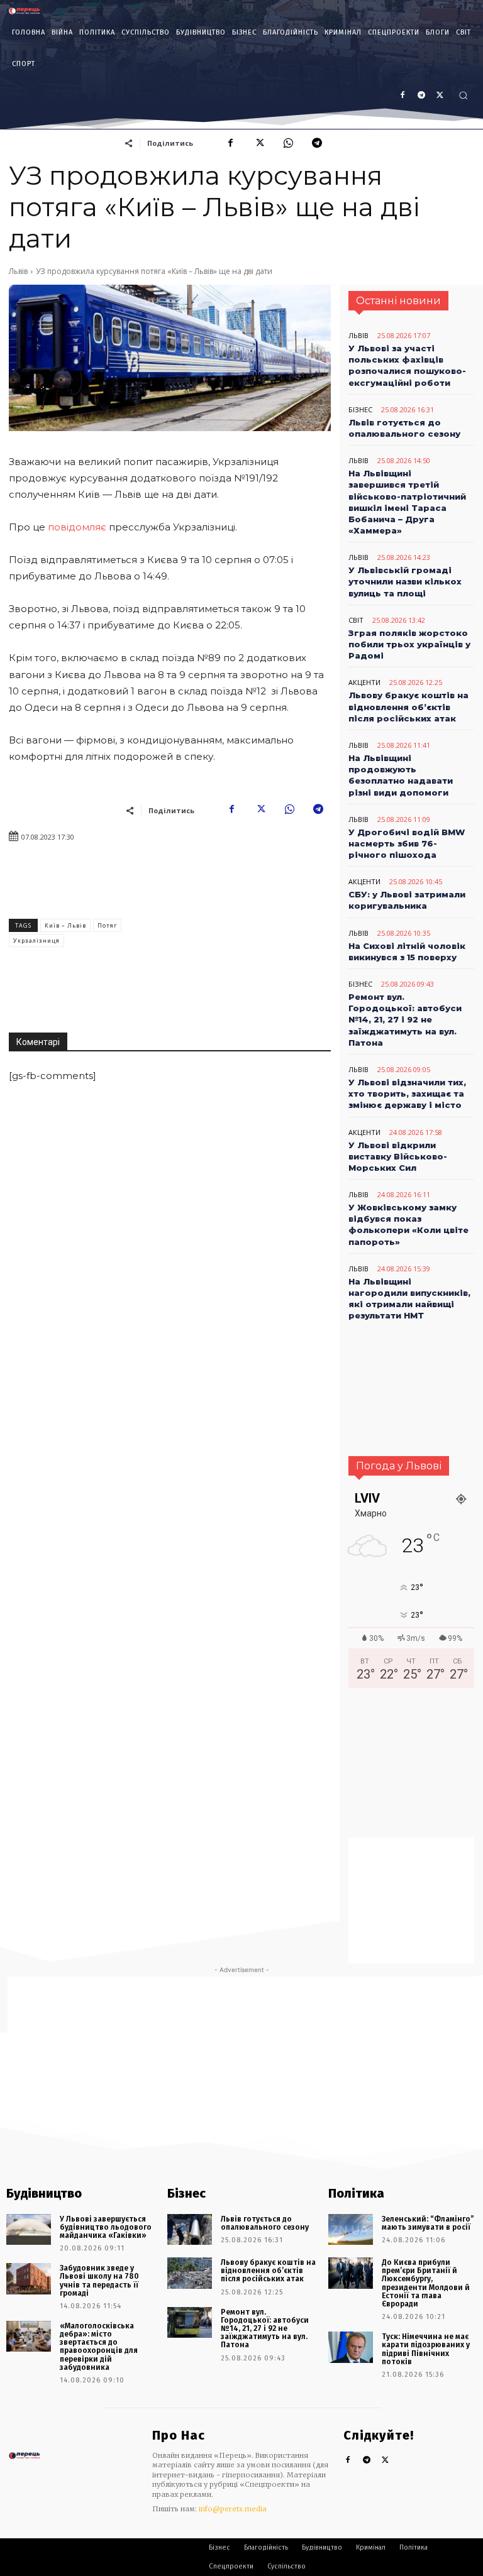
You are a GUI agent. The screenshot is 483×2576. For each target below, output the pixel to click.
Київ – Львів (65, 925)
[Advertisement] (250, 935)
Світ (356, 620)
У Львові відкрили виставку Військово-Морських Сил (398, 1156)
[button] (463, 95)
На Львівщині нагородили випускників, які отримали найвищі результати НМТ (409, 1299)
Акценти (364, 682)
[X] (440, 96)
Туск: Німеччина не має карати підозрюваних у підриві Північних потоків (426, 2349)
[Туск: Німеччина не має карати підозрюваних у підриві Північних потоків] (351, 2347)
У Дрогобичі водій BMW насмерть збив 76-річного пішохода (407, 843)
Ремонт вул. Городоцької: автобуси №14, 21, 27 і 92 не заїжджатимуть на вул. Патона (405, 1020)
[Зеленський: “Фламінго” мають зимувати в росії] (351, 2230)
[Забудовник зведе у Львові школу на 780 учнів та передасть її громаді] (29, 2279)
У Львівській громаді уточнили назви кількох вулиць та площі (405, 581)
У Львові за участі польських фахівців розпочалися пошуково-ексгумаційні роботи (407, 365)
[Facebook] (403, 96)
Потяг (107, 925)
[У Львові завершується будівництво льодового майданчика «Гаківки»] (29, 2230)
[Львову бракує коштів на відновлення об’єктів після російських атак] (190, 2273)
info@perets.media (233, 2509)
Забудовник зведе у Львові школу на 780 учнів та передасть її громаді (99, 2281)
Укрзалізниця (36, 940)
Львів (18, 271)
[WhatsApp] (288, 143)
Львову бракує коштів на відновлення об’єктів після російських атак (408, 706)
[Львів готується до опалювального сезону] (190, 2230)
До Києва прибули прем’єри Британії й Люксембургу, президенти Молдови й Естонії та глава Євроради (426, 2283)
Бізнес (360, 409)
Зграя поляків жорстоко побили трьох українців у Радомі (409, 644)
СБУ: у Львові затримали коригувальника (407, 900)
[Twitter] (386, 2461)
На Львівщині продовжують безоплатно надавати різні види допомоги (401, 775)
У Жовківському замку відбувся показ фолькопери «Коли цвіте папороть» (408, 1225)
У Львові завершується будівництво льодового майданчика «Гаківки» (106, 2227)
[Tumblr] (421, 96)
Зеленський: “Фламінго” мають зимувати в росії (428, 2223)
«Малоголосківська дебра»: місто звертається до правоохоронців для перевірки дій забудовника (99, 2347)
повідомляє (78, 527)
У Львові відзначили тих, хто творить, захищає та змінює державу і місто (407, 1093)
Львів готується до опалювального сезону (265, 2223)
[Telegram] (317, 143)
